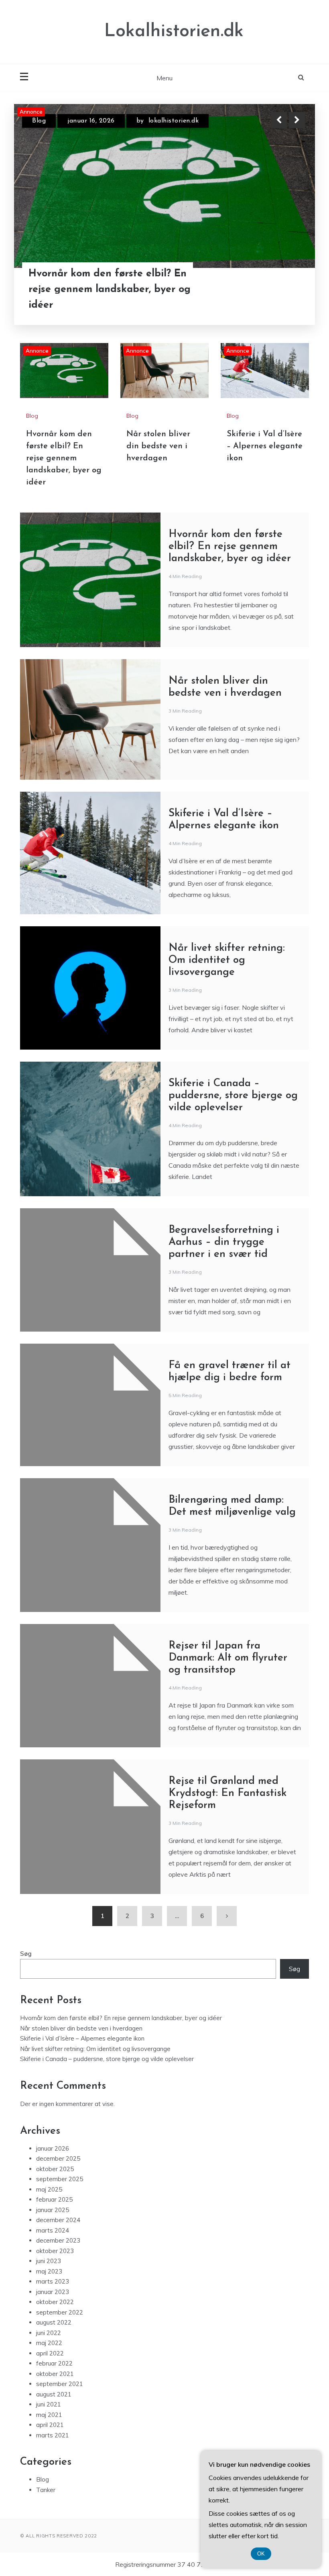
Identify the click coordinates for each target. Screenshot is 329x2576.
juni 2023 (49, 2261)
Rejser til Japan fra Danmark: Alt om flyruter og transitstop (228, 1658)
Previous (279, 120)
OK (261, 2554)
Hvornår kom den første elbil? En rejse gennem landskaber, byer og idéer (64, 458)
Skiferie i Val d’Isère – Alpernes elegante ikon (265, 446)
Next (297, 120)
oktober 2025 (55, 2169)
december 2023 (58, 2240)
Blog (39, 128)
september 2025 (60, 2179)
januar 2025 (53, 2210)
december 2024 (58, 2220)
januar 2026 (53, 2148)
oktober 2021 (55, 2374)
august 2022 (54, 2322)
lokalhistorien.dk (185, 128)
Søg (26, 1954)
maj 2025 (49, 2189)
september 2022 (60, 2312)
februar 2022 (54, 2363)
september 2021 (60, 2384)
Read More (282, 307)
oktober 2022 (55, 2302)
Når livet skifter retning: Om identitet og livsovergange (227, 960)
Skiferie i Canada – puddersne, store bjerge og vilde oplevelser (233, 1096)
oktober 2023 (55, 2251)
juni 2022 (49, 2333)
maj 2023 (49, 2271)
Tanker (46, 2490)
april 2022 (50, 2353)
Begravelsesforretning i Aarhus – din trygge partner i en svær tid (224, 1242)
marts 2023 (53, 2281)
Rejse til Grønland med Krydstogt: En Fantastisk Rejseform (227, 1793)
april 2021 (50, 2425)
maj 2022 (49, 2343)
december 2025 (58, 2158)
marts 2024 (53, 2230)
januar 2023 (53, 2292)
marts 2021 (53, 2435)
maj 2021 (49, 2415)
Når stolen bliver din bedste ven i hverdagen (109, 307)
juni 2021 (49, 2404)
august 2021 (54, 2394)
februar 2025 (54, 2199)
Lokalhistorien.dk (174, 32)
